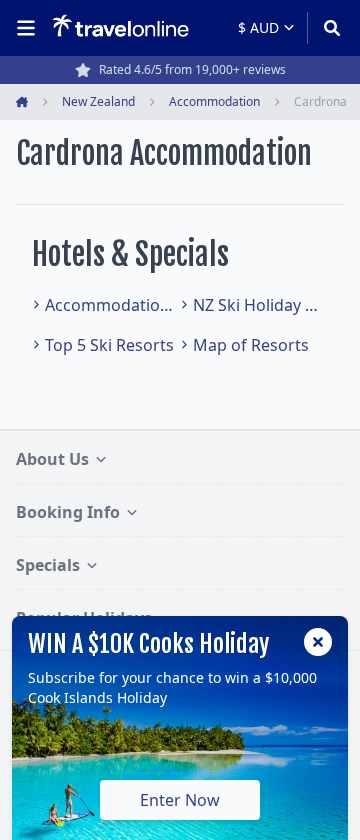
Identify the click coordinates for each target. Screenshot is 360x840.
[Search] (325, 28)
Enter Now (180, 800)
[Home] (120, 27)
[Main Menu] (30, 28)
